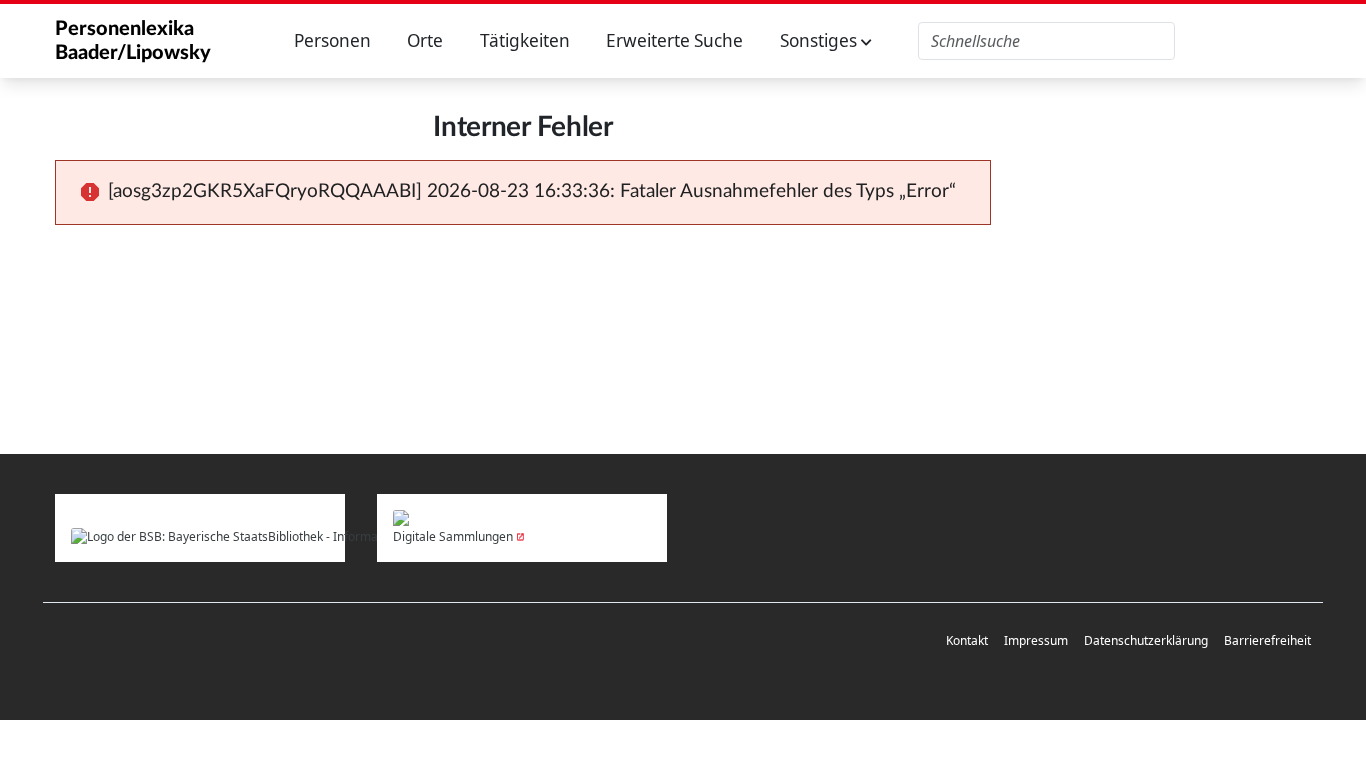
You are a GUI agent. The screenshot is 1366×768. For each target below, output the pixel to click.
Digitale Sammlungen (453, 536)
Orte (425, 40)
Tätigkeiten (525, 40)
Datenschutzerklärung (1146, 640)
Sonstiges (820, 40)
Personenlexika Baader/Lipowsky (133, 41)
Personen (332, 40)
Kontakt (967, 640)
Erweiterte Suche (674, 40)
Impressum (1036, 640)
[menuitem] (967, 641)
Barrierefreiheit (1267, 640)
